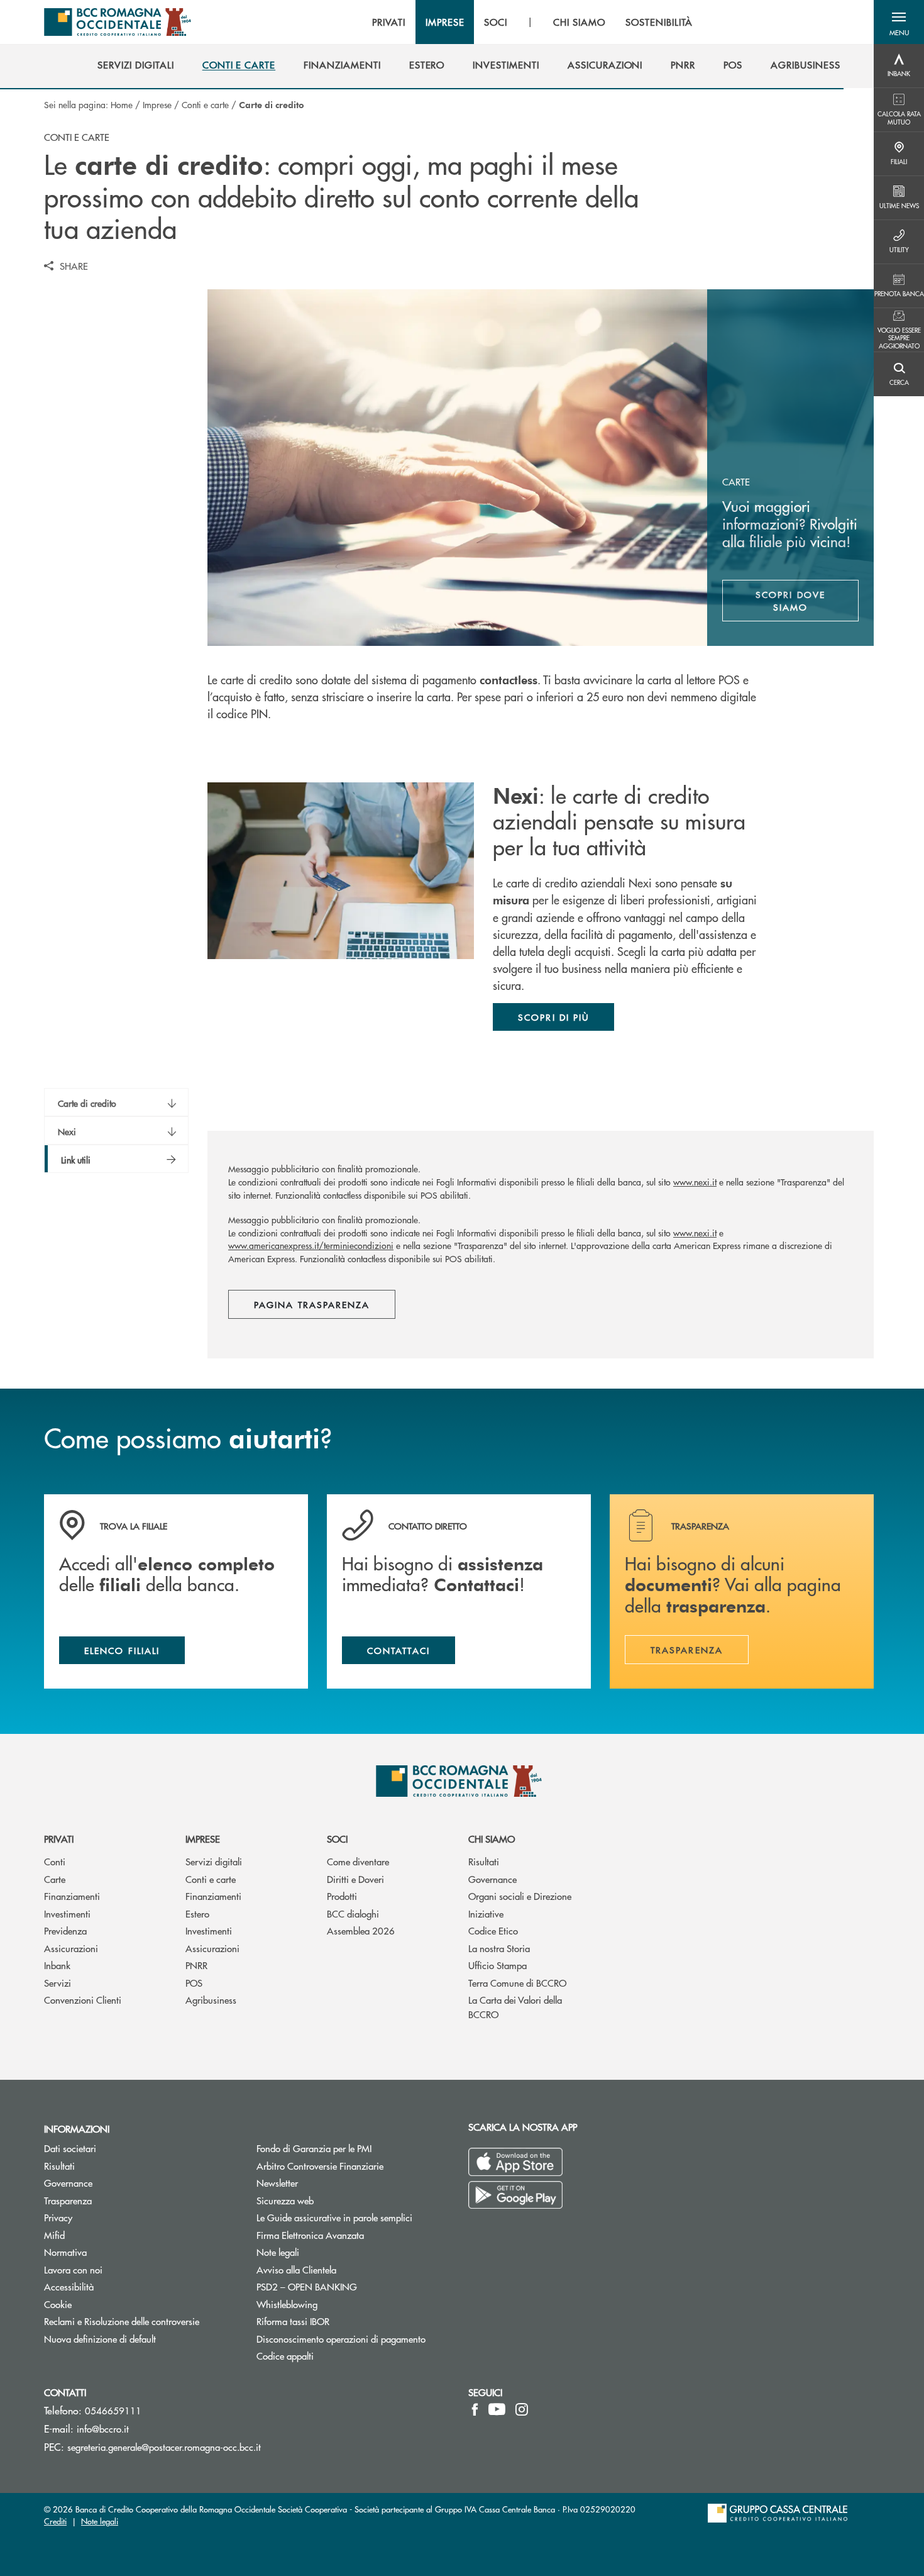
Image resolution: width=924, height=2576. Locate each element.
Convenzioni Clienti (83, 2000)
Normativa (65, 2252)
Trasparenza (68, 2200)
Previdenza (65, 1930)
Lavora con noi (73, 2269)
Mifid (54, 2235)
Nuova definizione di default (100, 2339)
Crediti (55, 2521)
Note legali (278, 2252)
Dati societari (70, 2148)
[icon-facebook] (475, 2409)
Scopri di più (553, 1017)
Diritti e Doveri (355, 1879)
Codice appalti (285, 2356)
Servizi (58, 1983)
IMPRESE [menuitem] (445, 22)
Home (122, 104)
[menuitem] (135, 65)
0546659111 (113, 2410)
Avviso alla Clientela (296, 2269)
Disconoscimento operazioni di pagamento (341, 2339)
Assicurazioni (71, 1948)
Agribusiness (211, 2000)
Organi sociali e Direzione (520, 1896)
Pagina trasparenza (312, 1304)
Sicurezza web (285, 2200)
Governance (492, 1879)
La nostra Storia (499, 1948)
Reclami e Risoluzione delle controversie (122, 2321)
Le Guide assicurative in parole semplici (334, 2217)
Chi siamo (492, 1839)
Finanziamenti (72, 1896)
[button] (899, 22)
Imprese (157, 104)
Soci (337, 1839)
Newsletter (325, 2183)
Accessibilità (69, 2286)
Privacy (58, 2217)
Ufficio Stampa (498, 1965)
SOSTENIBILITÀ (659, 22)
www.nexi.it (695, 1182)
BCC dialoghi (353, 1913)
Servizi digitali (214, 1861)
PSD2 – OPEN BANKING (353, 2286)
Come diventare (358, 1861)
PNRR (196, 1965)
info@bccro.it (103, 2429)
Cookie (58, 2304)
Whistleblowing (334, 2304)
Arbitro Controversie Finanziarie (353, 2166)
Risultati (484, 1861)
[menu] (532, 22)
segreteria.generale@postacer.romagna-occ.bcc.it (164, 2447)
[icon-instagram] (522, 2409)
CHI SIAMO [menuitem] (579, 22)
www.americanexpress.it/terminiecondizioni (311, 1245)
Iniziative (486, 1913)
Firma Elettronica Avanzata (310, 2235)
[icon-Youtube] (497, 2409)
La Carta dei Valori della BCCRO (515, 2007)
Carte (55, 1879)
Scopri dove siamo (790, 601)
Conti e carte (205, 104)
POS (194, 1983)
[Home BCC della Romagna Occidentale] (118, 22)
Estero (197, 1913)
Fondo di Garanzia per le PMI (353, 2148)
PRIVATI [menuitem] (389, 22)
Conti (55, 1861)
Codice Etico (493, 1930)
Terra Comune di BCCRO (517, 1983)
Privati (59, 1839)
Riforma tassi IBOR (293, 2321)
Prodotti (342, 1896)
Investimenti (67, 1913)
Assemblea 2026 (361, 1930)
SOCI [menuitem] (496, 22)
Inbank (57, 1965)
